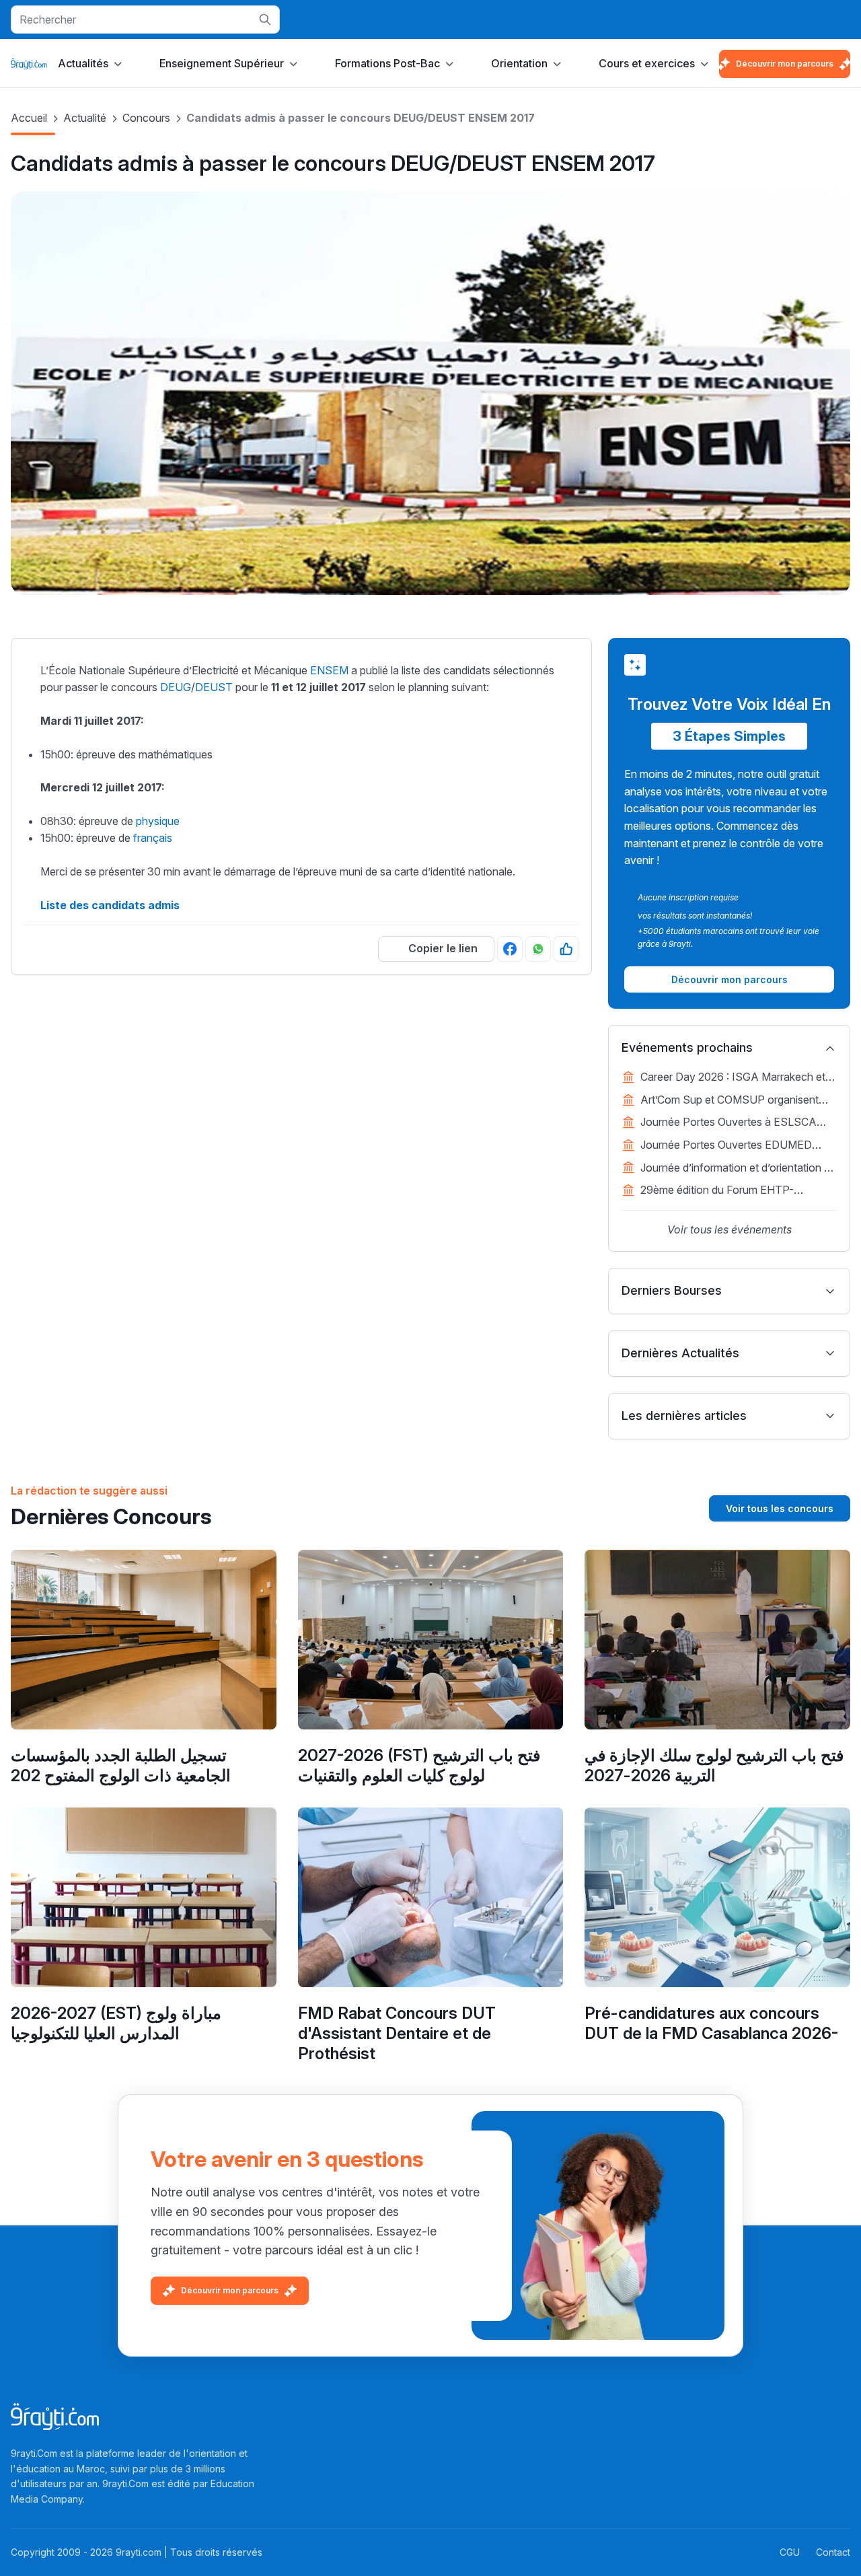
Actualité (85, 118)
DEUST (214, 687)
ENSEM (329, 670)
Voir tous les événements (729, 1229)
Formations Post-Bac (387, 63)
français (153, 838)
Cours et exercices (647, 63)
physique (158, 821)
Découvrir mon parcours (785, 64)
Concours (146, 118)
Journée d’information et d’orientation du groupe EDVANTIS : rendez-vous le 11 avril (738, 1169)
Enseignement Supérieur (222, 63)
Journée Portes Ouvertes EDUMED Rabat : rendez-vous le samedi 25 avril (733, 1146)
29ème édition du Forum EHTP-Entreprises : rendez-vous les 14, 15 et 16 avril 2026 (732, 1191)
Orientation (519, 63)
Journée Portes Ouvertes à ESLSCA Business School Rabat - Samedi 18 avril (738, 1123)
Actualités (83, 63)
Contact (833, 2552)
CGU (790, 2552)
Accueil (29, 118)
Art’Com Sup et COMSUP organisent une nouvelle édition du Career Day (729, 1101)
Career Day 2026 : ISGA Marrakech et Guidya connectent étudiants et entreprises (733, 1078)
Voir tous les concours (780, 1508)
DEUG (176, 687)
